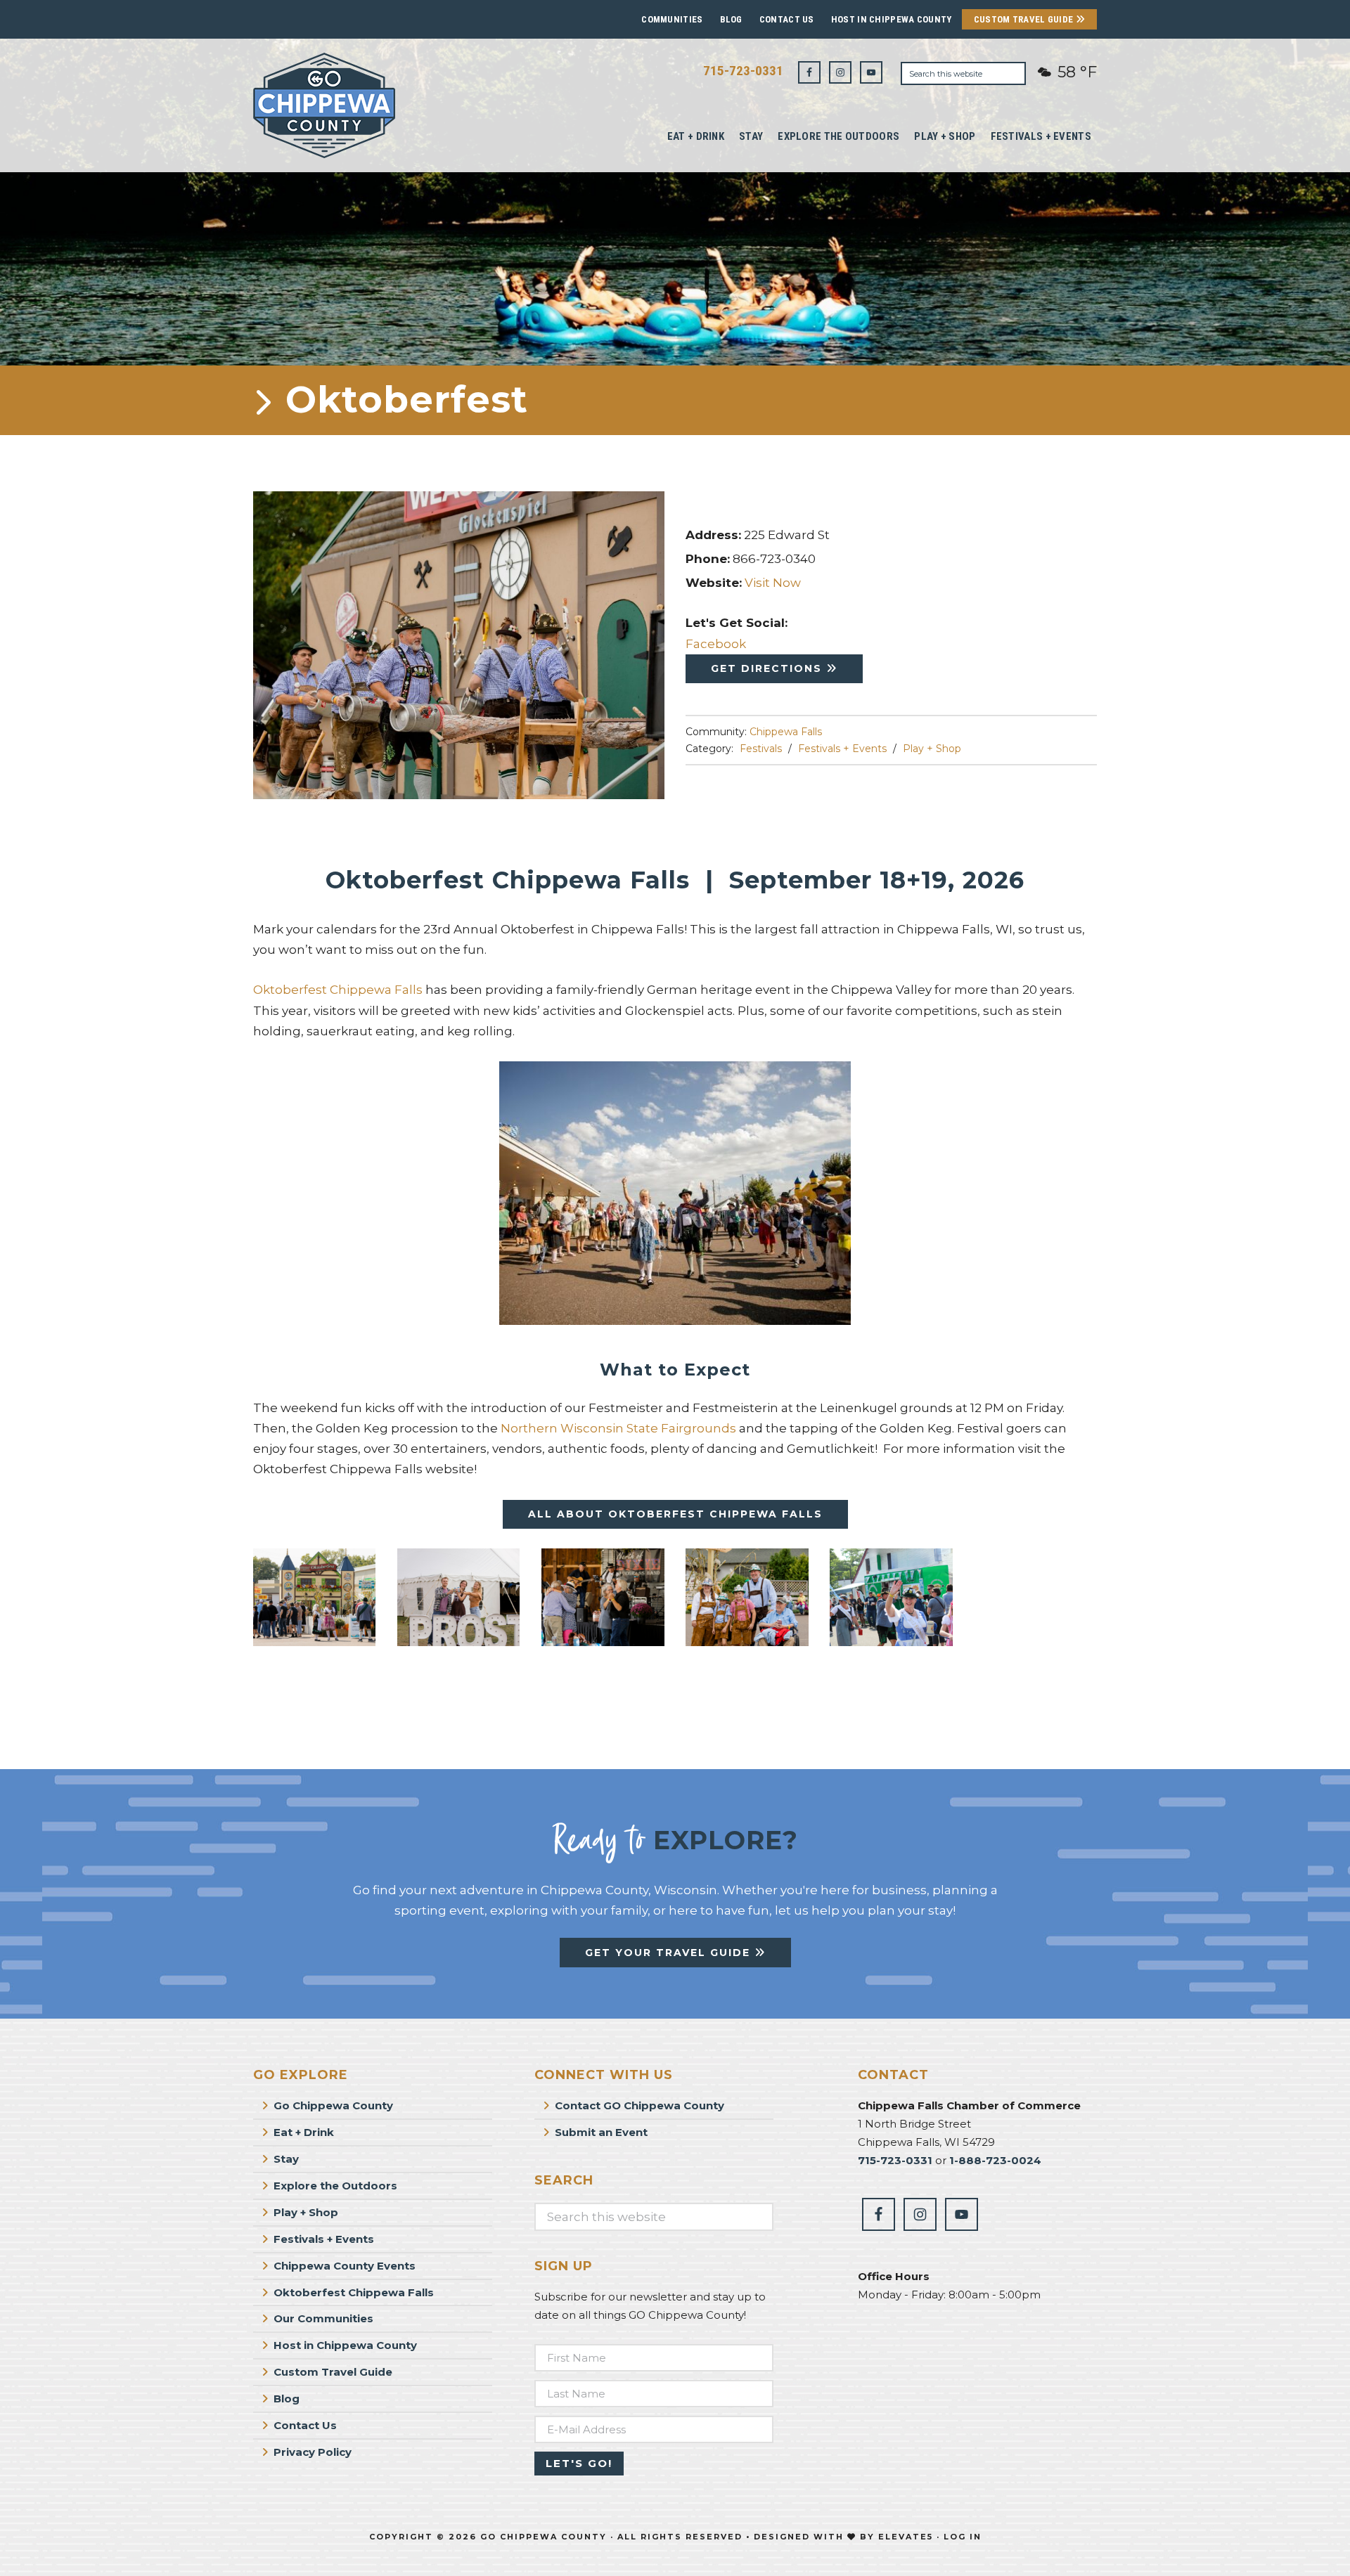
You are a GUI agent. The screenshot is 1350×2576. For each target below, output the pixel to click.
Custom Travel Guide (1025, 19)
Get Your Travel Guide (670, 1953)
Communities (672, 19)
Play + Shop (932, 749)
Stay (286, 2159)
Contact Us (787, 19)
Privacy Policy (313, 2452)
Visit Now (773, 583)
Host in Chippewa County (892, 19)
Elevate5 (906, 2537)
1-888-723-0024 (995, 2160)
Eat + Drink (304, 2132)
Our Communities (323, 2318)
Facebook (716, 644)
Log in (963, 2537)
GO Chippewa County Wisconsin (359, 105)
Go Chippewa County (333, 2105)
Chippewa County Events (345, 2266)
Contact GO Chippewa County (639, 2105)
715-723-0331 (743, 71)
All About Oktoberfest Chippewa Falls (675, 1514)
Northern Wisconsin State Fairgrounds (618, 1428)
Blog (731, 19)
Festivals (761, 749)
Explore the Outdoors (335, 2186)
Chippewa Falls (786, 732)
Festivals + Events (842, 749)
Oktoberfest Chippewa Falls (338, 990)
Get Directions (769, 668)
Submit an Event (601, 2132)
